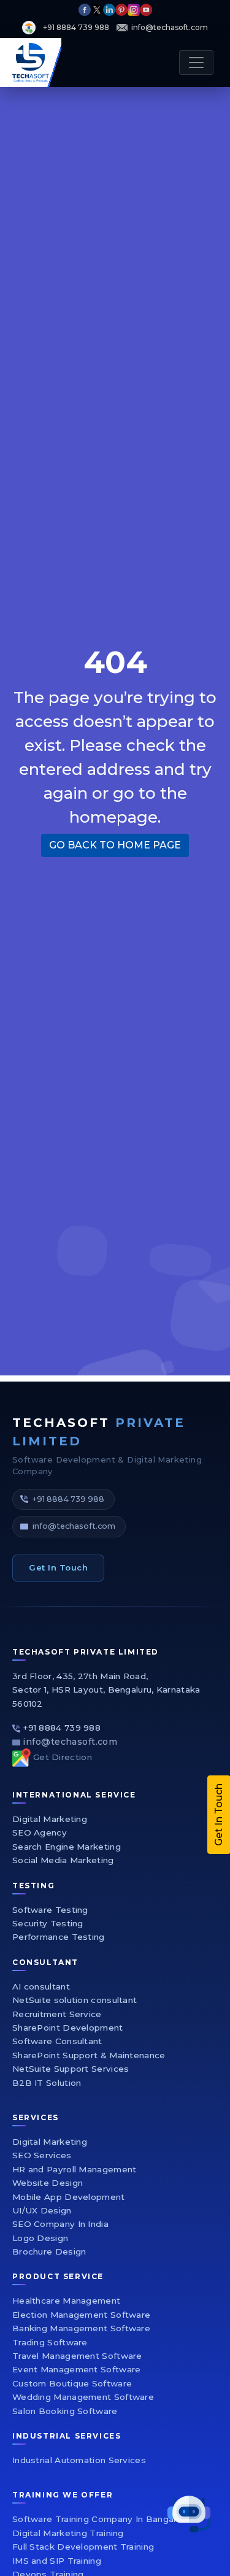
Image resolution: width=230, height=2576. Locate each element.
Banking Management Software (81, 2328)
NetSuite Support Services (71, 2069)
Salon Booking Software (65, 2411)
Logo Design (40, 2238)
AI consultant (41, 1986)
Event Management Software (77, 2369)
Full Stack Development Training (83, 2547)
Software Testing (50, 1910)
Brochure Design (49, 2251)
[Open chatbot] (189, 2514)
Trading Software (50, 2342)
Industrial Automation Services (79, 2460)
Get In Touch (58, 1567)
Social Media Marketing (63, 1860)
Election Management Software (81, 2315)
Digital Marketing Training (68, 2533)
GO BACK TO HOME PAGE (115, 845)
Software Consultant (57, 2041)
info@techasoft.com (74, 1526)
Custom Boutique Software (72, 2383)
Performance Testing (59, 1937)
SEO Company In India (60, 2224)
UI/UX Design (42, 2210)
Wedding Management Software (83, 2397)
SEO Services (42, 2155)
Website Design (48, 2183)
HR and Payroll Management (75, 2169)
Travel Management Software (77, 2356)
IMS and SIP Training (57, 2561)
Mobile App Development (69, 2197)
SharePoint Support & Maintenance (89, 2055)
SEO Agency (40, 1832)
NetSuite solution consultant (75, 2000)
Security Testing (48, 1923)
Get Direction (63, 1757)
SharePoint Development (68, 2028)
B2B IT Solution (47, 2083)
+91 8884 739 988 (68, 1499)
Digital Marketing (50, 1819)
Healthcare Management (66, 2301)
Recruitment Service (57, 2014)
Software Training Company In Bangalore (101, 2519)
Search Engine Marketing (67, 1847)
